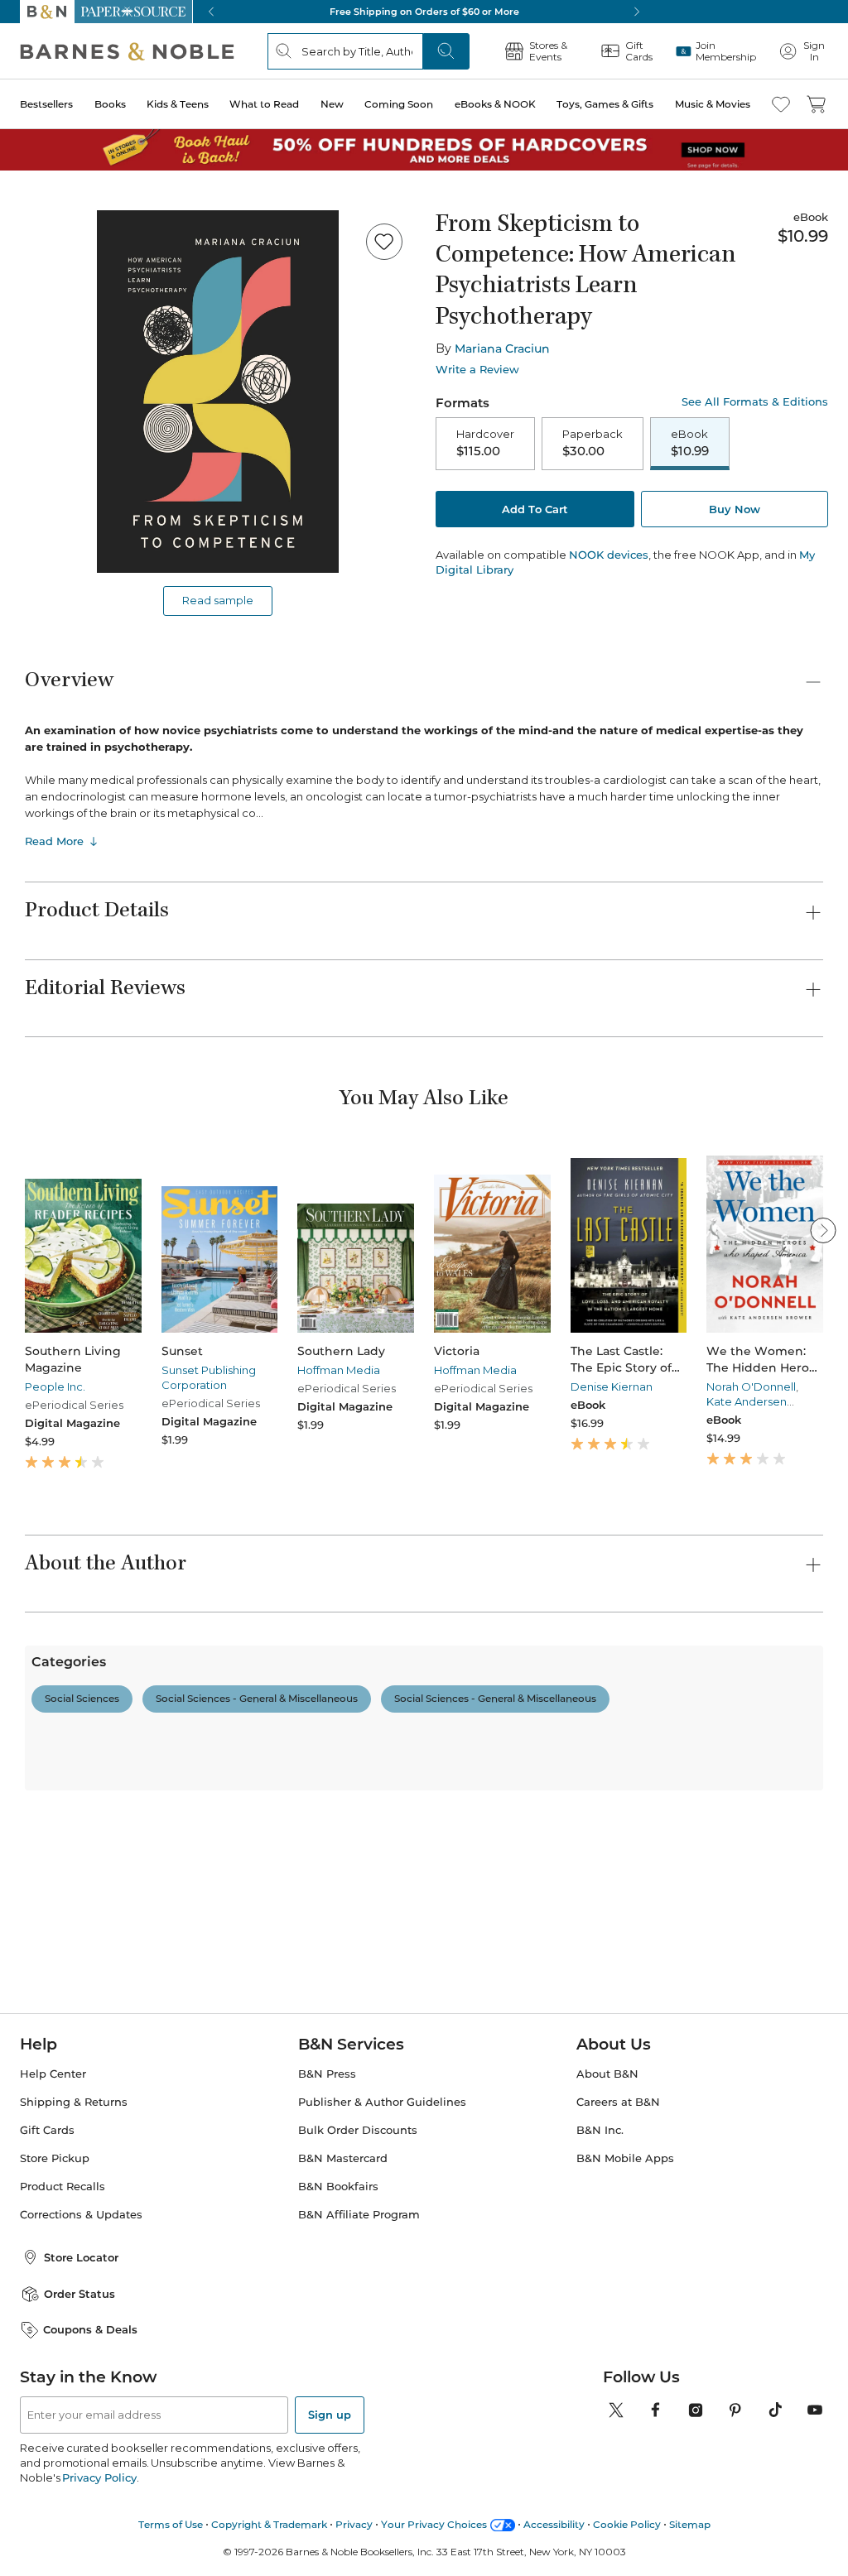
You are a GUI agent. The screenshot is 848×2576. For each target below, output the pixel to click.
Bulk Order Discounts (358, 2216)
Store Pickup (55, 2244)
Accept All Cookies (631, 2541)
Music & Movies (713, 104)
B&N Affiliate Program (359, 2301)
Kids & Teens (178, 104)
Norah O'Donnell (751, 1387)
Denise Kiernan (612, 1387)
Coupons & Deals (90, 2415)
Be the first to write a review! (424, 1861)
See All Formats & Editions (755, 402)
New (332, 104)
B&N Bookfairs (338, 2273)
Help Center (53, 2160)
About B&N (607, 2160)
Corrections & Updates (81, 2301)
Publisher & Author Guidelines (382, 2188)
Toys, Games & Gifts (605, 104)
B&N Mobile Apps (625, 2244)
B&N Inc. (600, 2216)
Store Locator (81, 2343)
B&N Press (327, 2160)
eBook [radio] (690, 443)
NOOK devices (609, 555)
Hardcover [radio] (485, 443)
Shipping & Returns (74, 2188)
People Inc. (55, 1387)
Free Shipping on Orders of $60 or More (424, 12)
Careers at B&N (618, 2188)
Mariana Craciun (502, 348)
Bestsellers (46, 104)
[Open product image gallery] (218, 392)
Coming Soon (399, 104)
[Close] (821, 2518)
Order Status (79, 2380)
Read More (54, 841)
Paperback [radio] (593, 443)
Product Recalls (63, 2273)
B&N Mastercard (343, 2244)
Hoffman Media (339, 1370)
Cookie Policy (66, 2520)
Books (110, 104)
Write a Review (477, 370)
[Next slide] (823, 1230)
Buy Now (735, 509)
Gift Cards (47, 2216)
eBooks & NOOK (495, 104)
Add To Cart (535, 509)
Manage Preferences (632, 2500)
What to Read (264, 104)
